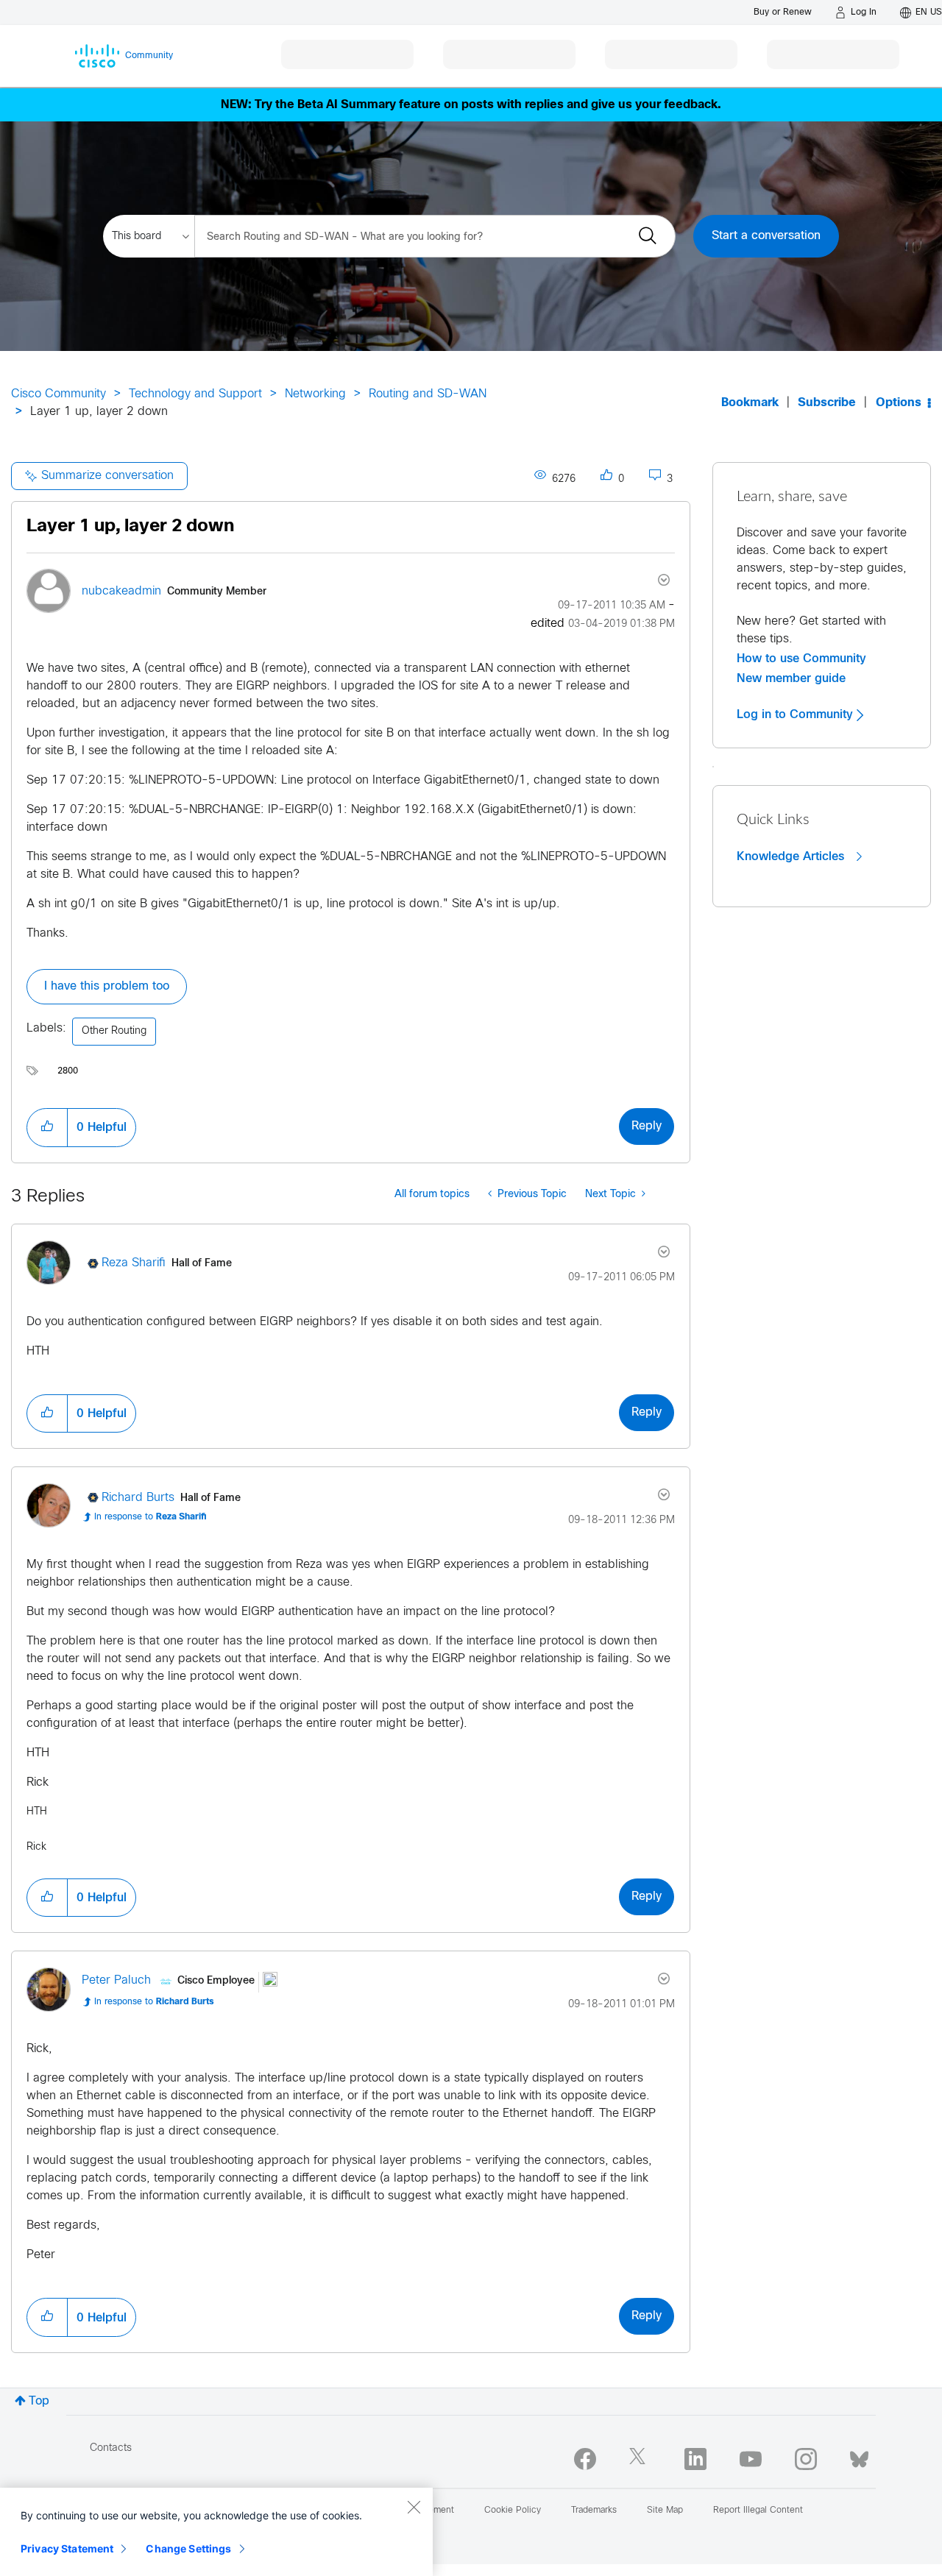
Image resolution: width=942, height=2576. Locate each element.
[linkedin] (695, 2459)
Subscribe (827, 403)
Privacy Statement (67, 2548)
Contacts (111, 2448)
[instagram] (806, 2459)
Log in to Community (797, 714)
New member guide (791, 678)
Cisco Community (59, 394)
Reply (647, 1126)
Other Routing (114, 1031)
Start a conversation (766, 236)
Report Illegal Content (758, 2511)
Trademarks (594, 2511)
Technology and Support (195, 394)
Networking (315, 394)
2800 (68, 1071)
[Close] (414, 2507)
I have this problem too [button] (107, 986)
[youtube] (751, 2459)
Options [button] (899, 403)
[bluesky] (859, 2456)
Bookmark (750, 403)
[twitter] (640, 2459)
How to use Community (801, 659)
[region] (216, 2532)
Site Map (665, 2511)
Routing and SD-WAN (428, 394)
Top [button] (39, 2401)
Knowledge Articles (792, 856)
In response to (150, 1517)
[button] (47, 1127)
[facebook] (585, 2459)
